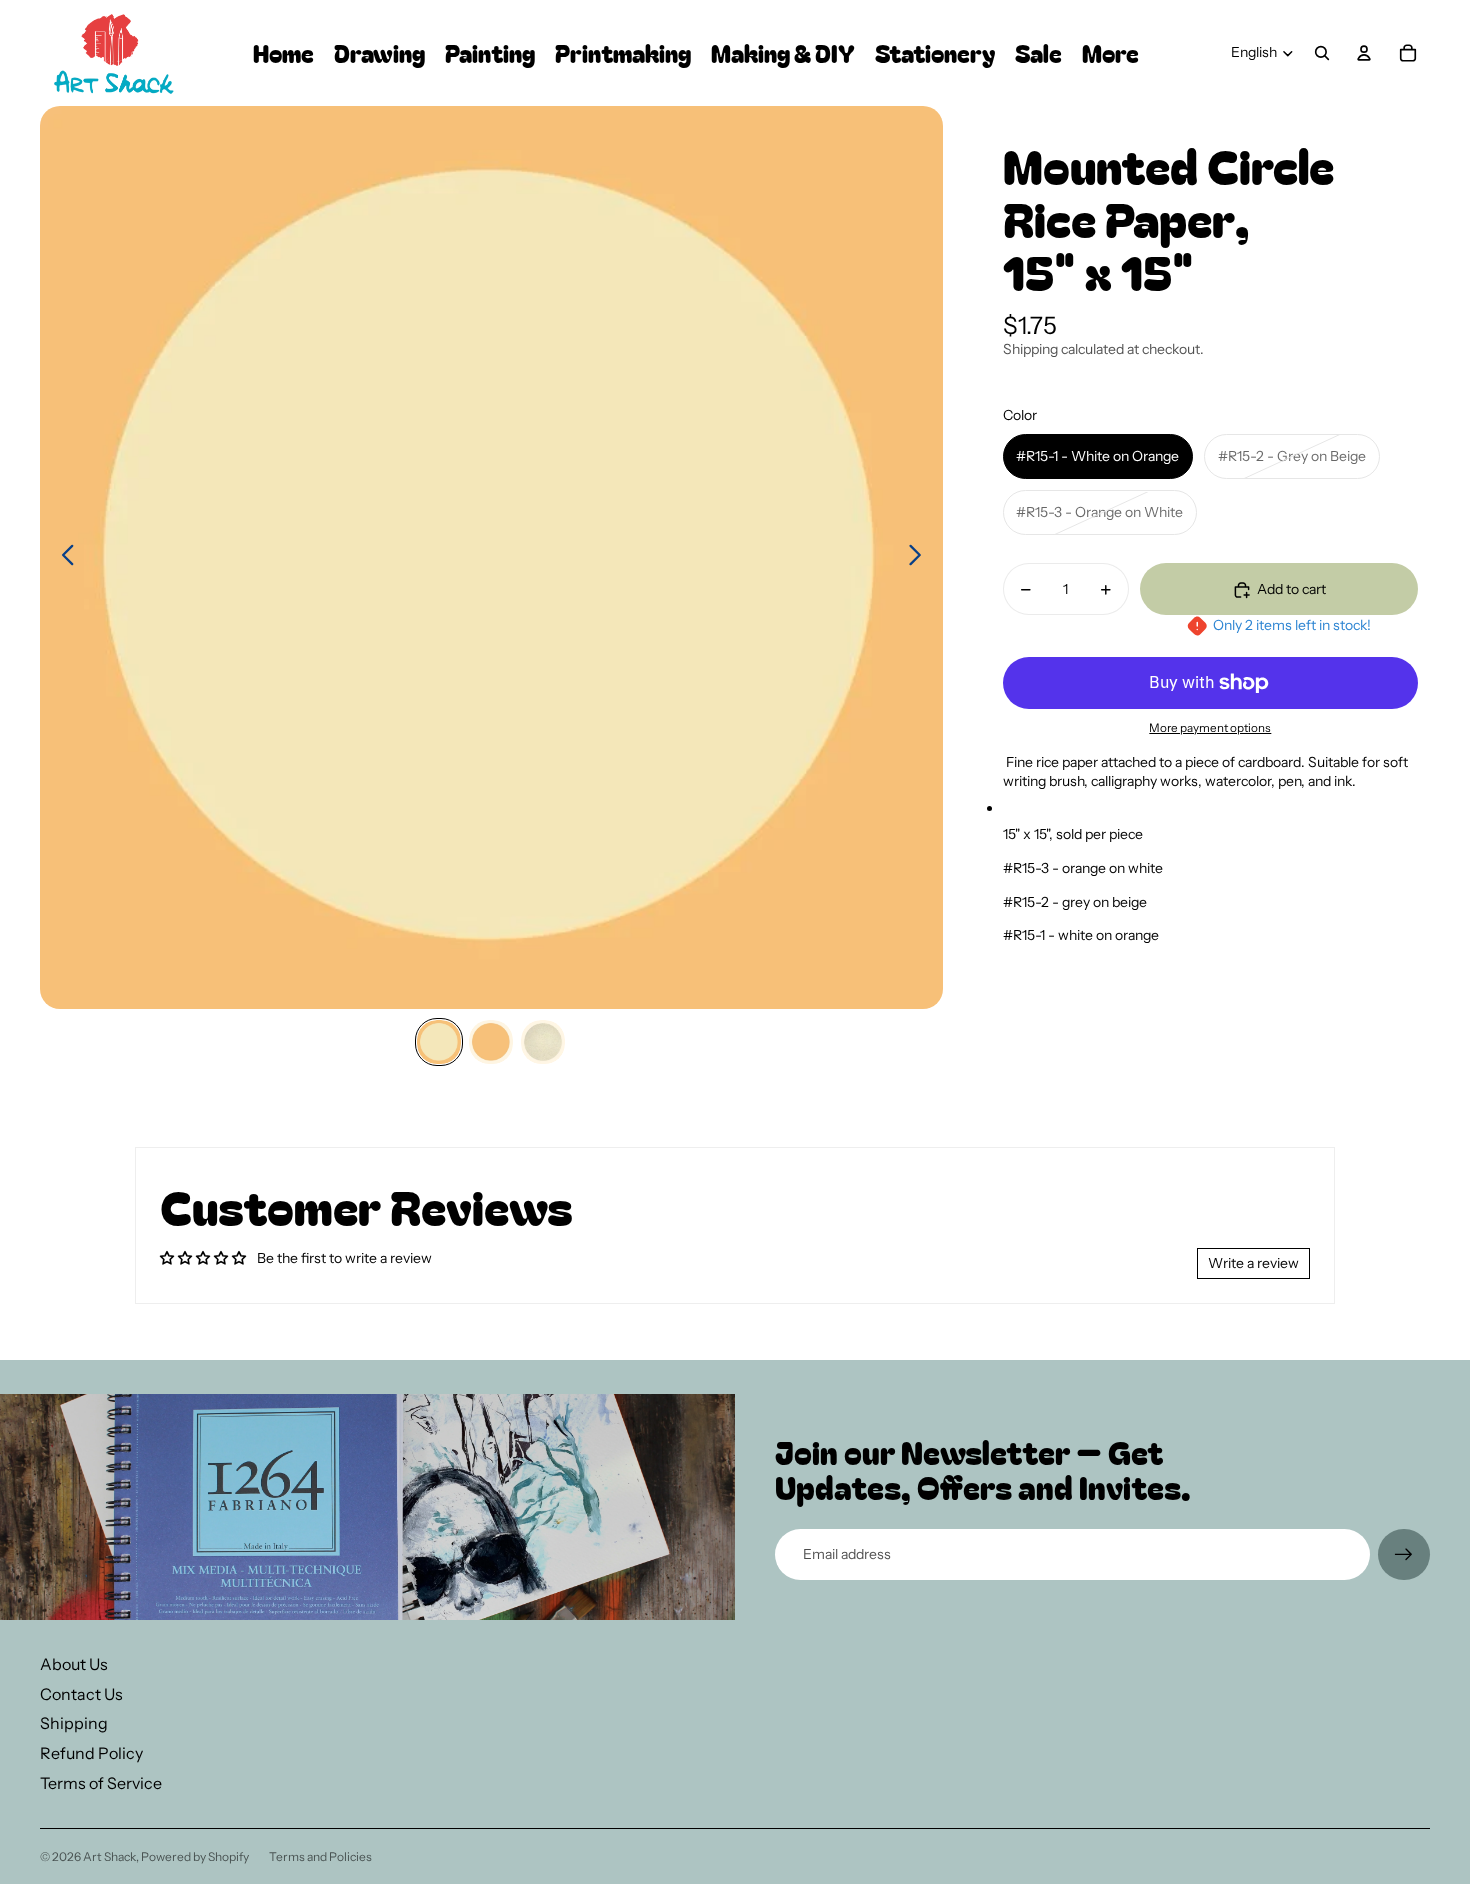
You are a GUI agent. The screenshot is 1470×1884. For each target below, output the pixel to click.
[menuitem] (1110, 53)
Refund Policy (91, 1753)
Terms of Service (101, 1783)
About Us (74, 1664)
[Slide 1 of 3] (439, 1042)
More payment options (1210, 729)
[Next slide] (920, 558)
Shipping (74, 1723)
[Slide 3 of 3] (543, 1042)
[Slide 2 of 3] (491, 1042)
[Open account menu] (1364, 53)
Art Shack (109, 1856)
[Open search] (1322, 53)
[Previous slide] (62, 558)
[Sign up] (1404, 1555)
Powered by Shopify (195, 1856)
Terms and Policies (320, 1856)
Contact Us (81, 1694)
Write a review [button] (1253, 1263)
